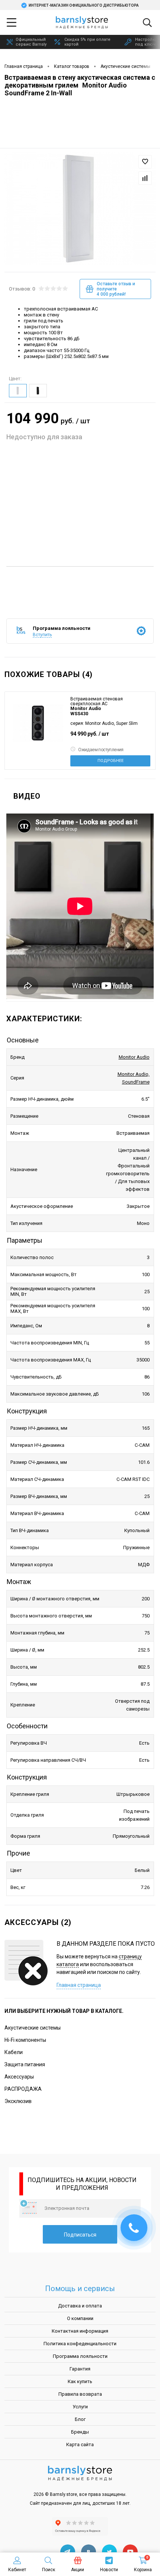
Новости (109, 2570)
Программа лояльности (80, 2356)
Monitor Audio (134, 1057)
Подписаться (80, 2235)
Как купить (80, 2381)
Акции (78, 2570)
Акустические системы (33, 2028)
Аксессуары (19, 2077)
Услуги (80, 2407)
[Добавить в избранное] (145, 162)
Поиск (49, 2570)
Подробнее (111, 761)
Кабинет (17, 2570)
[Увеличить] (80, 207)
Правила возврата (80, 2394)
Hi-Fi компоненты (25, 2040)
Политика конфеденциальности (80, 2344)
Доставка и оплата (80, 2306)
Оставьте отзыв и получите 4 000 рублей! (116, 289)
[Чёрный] (38, 391)
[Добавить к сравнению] (145, 178)
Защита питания (25, 2064)
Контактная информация (80, 2331)
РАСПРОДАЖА (23, 2089)
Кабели (14, 2052)
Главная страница (79, 1985)
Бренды (80, 2432)
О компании (80, 2318)
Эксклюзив (18, 2101)
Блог (80, 2419)
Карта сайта (80, 2444)
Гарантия (80, 2369)
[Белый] (18, 391)
